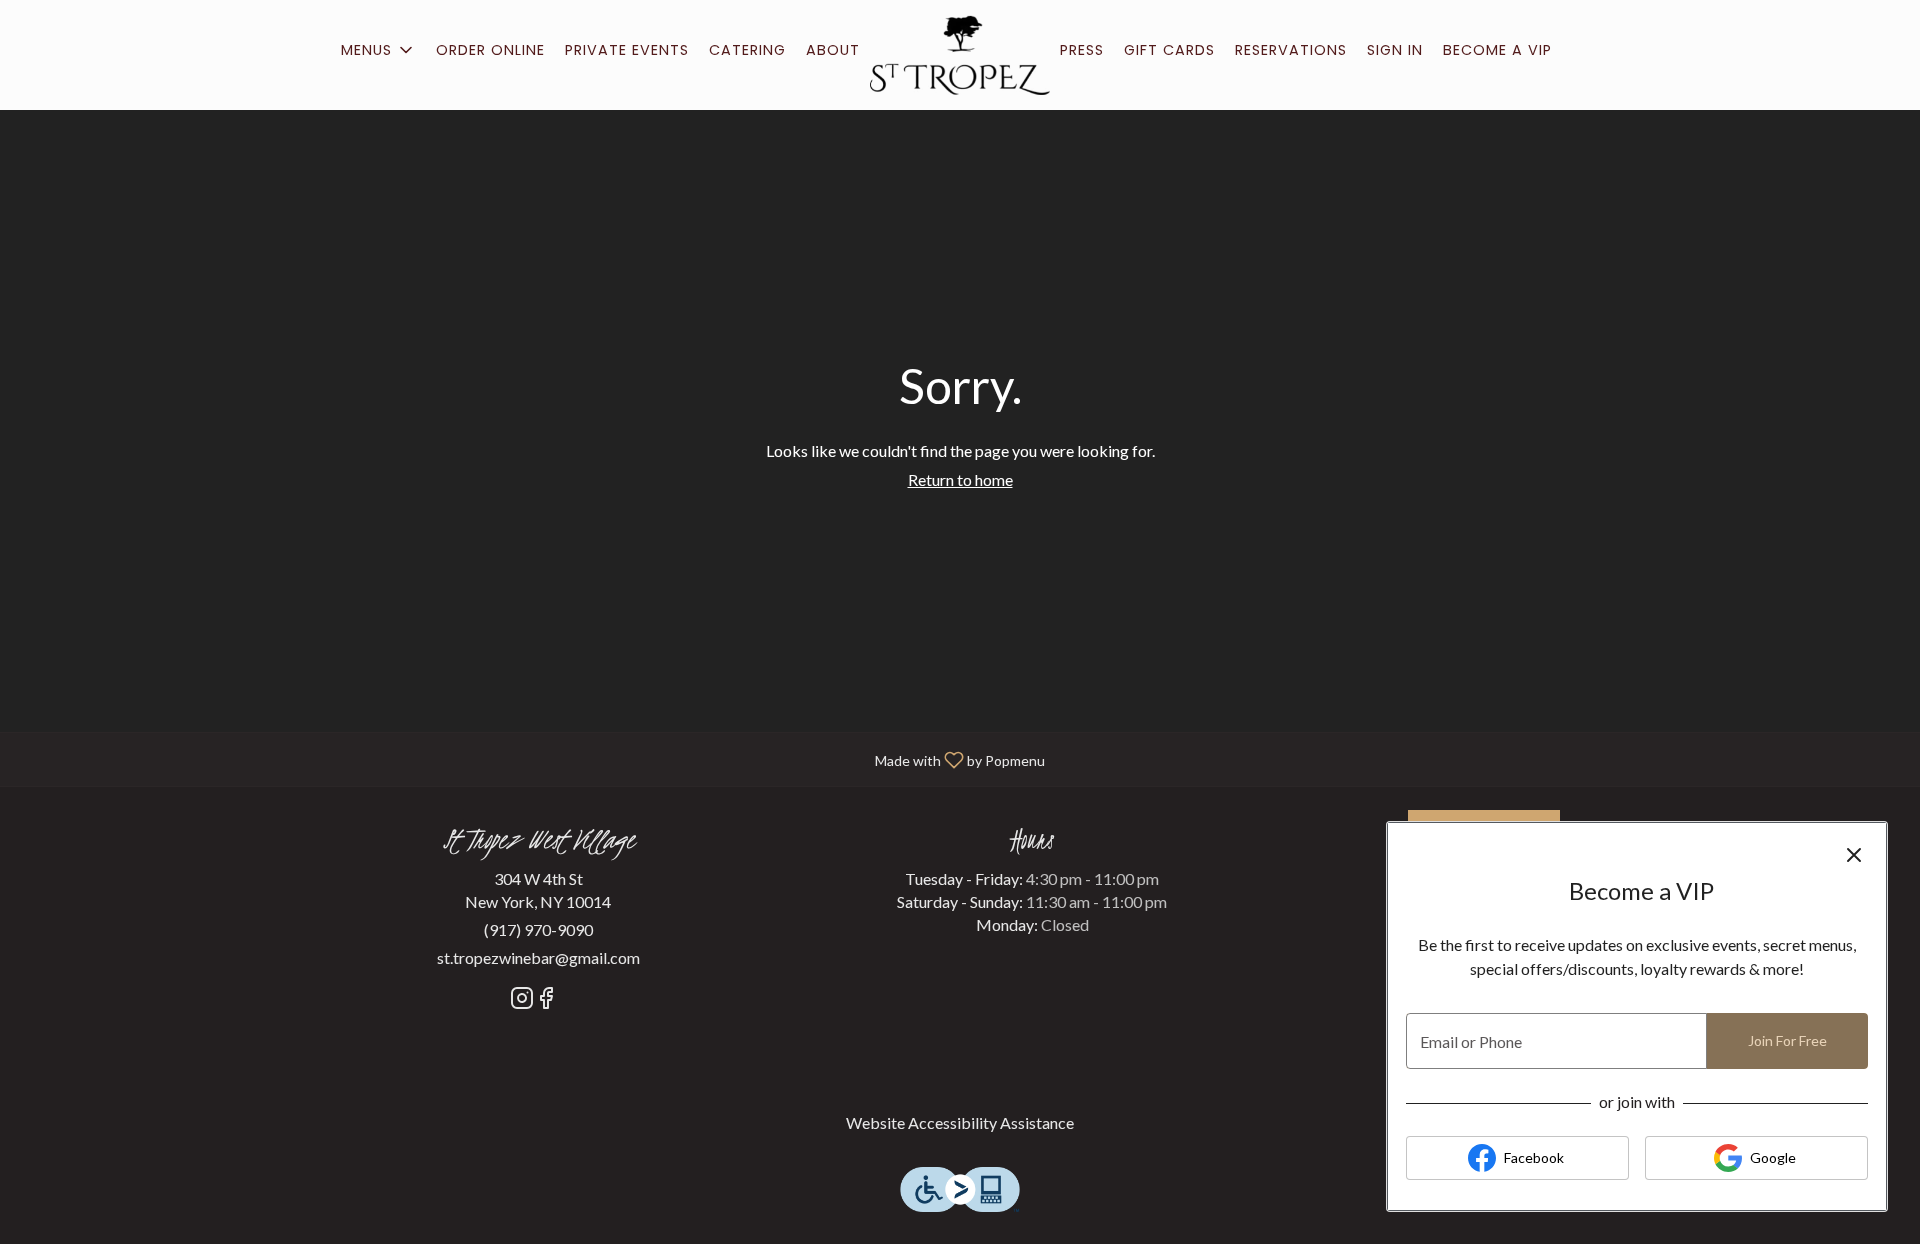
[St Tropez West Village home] (960, 55)
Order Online (490, 50)
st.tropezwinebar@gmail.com (538, 957)
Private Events (627, 50)
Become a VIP (1497, 50)
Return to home (960, 479)
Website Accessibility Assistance (960, 1122)
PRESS (1082, 50)
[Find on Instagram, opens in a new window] (522, 1000)
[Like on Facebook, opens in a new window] (546, 1000)
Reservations (1291, 50)
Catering (747, 50)
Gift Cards (1169, 50)
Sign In (1395, 50)
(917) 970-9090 (538, 929)
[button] (378, 50)
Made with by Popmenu (530, 758)
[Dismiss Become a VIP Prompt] (1854, 855)
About (833, 50)
